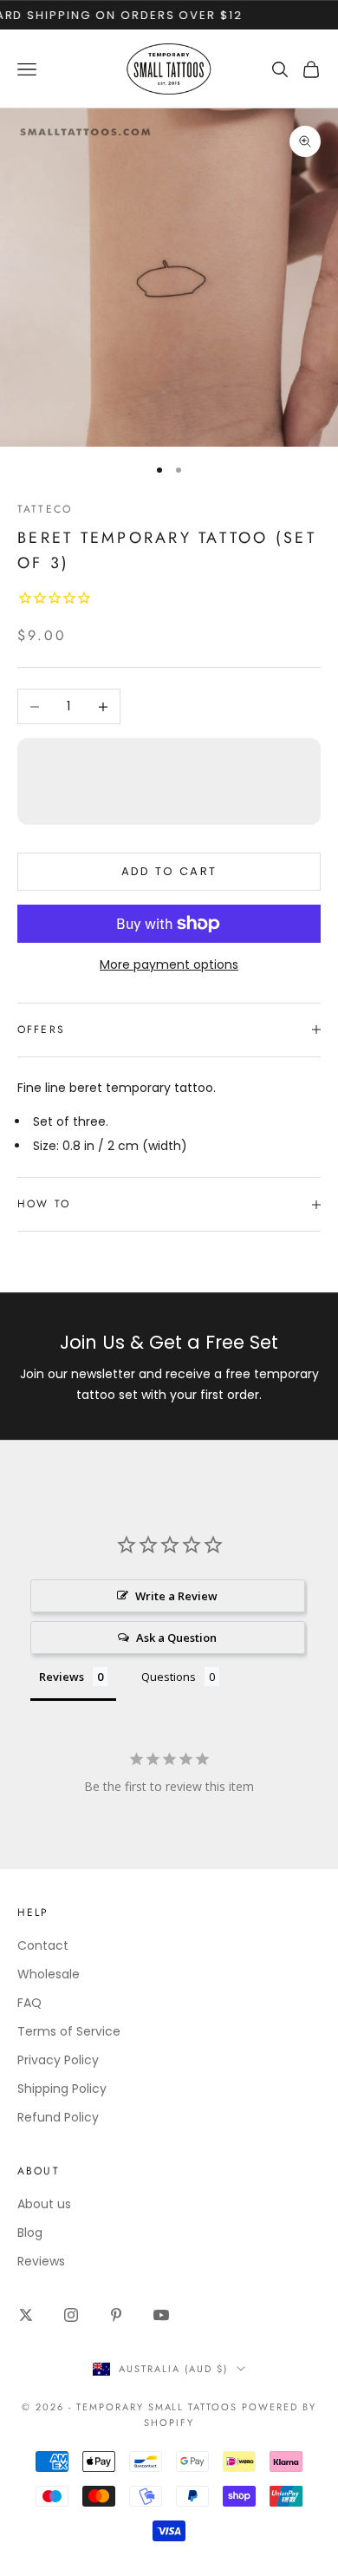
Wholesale (49, 1974)
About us (44, 2204)
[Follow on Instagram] (71, 2315)
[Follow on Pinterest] (116, 2315)
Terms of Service (69, 2031)
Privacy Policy (58, 2060)
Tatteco (45, 509)
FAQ (29, 2003)
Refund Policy (58, 2117)
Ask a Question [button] (176, 1638)
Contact (43, 1945)
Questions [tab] (169, 1677)
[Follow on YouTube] (161, 2315)
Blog (30, 2233)
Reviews (41, 2261)
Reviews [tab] (62, 1677)
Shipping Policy (62, 2089)
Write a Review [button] (176, 1596)
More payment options (169, 964)
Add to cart (169, 871)
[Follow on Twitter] (26, 2315)
